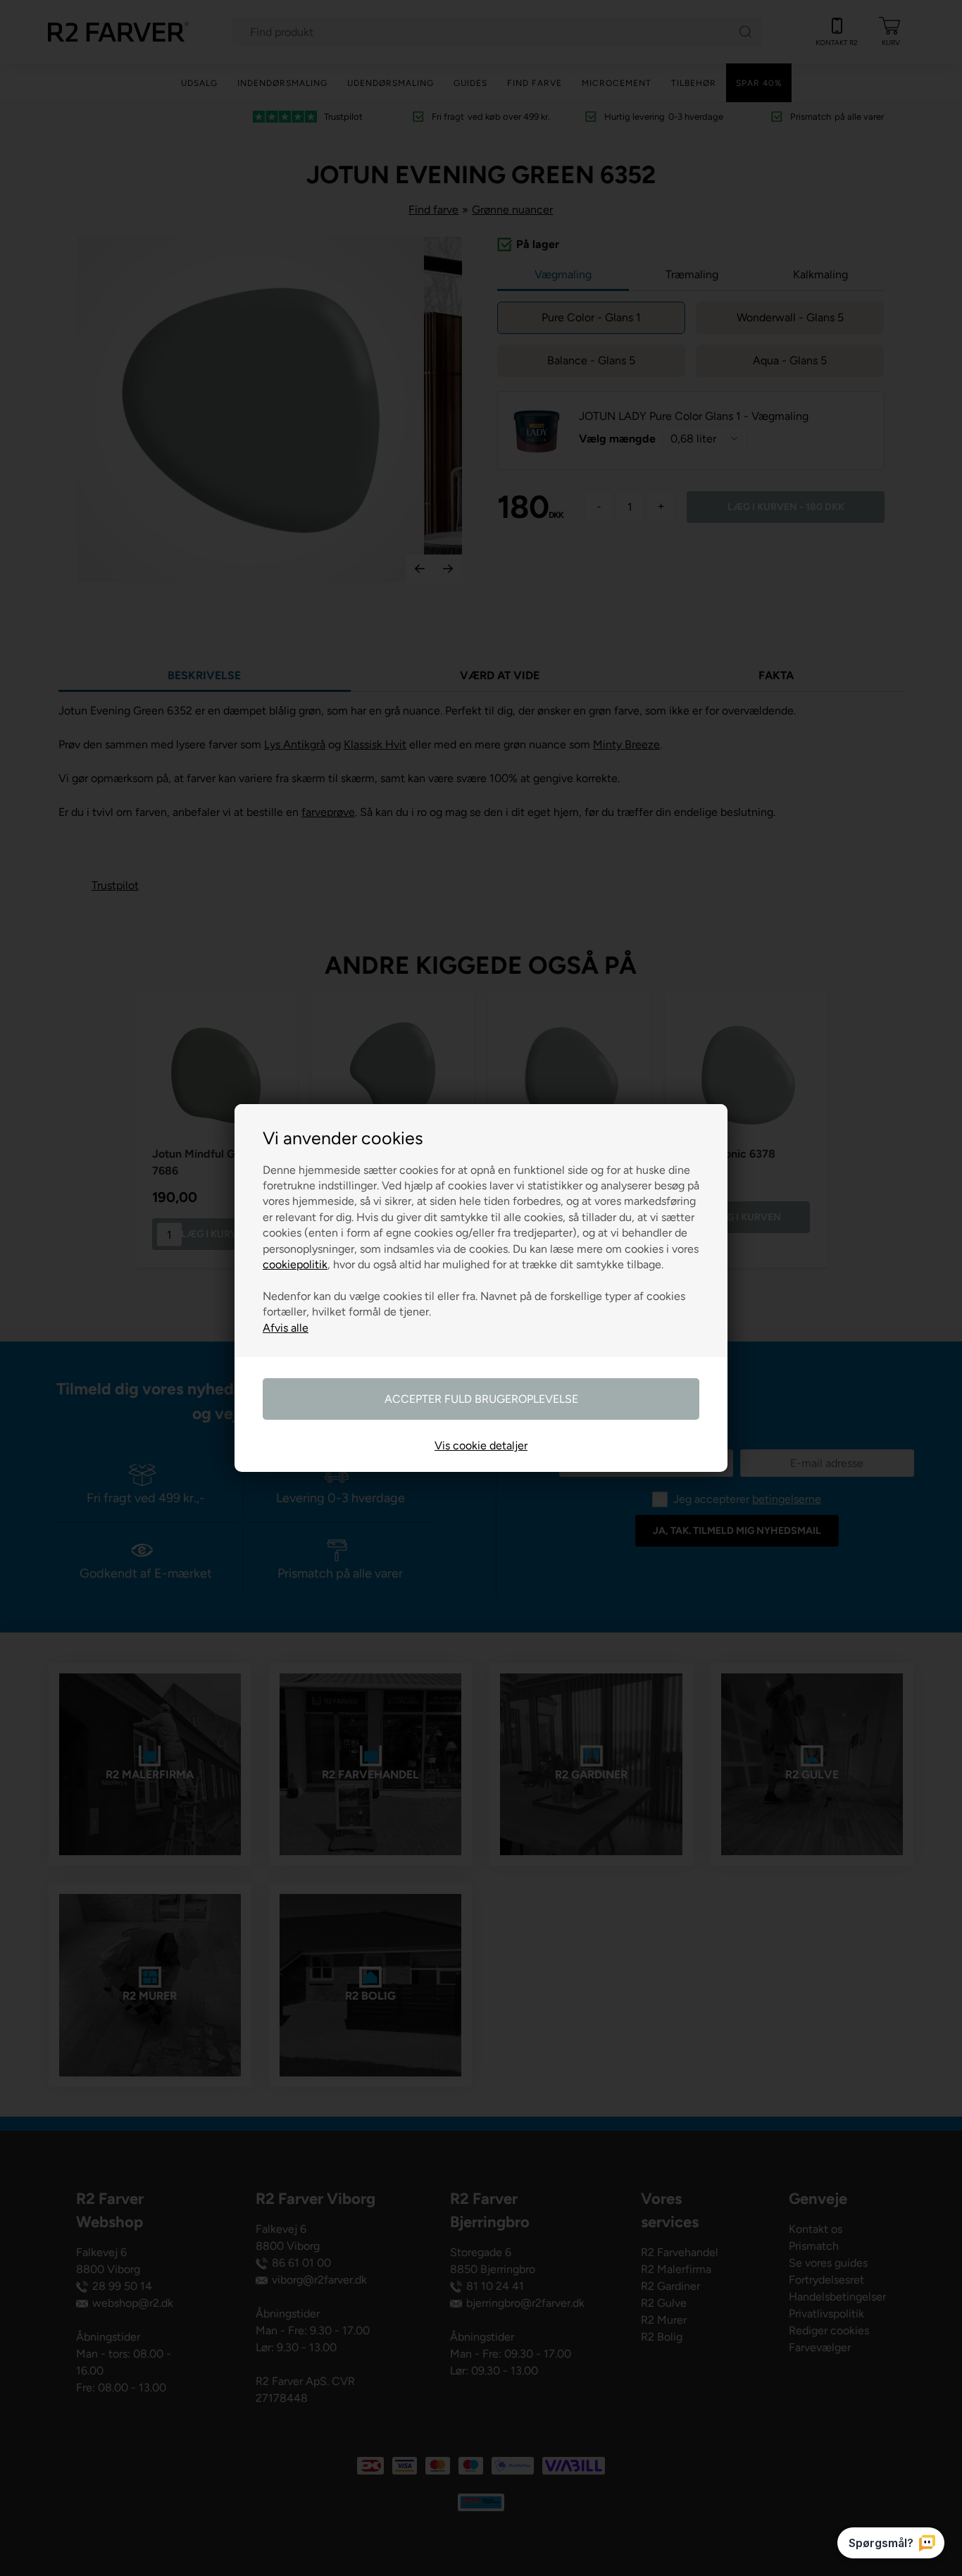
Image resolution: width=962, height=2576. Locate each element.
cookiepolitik (295, 1264)
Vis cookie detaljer (481, 1445)
